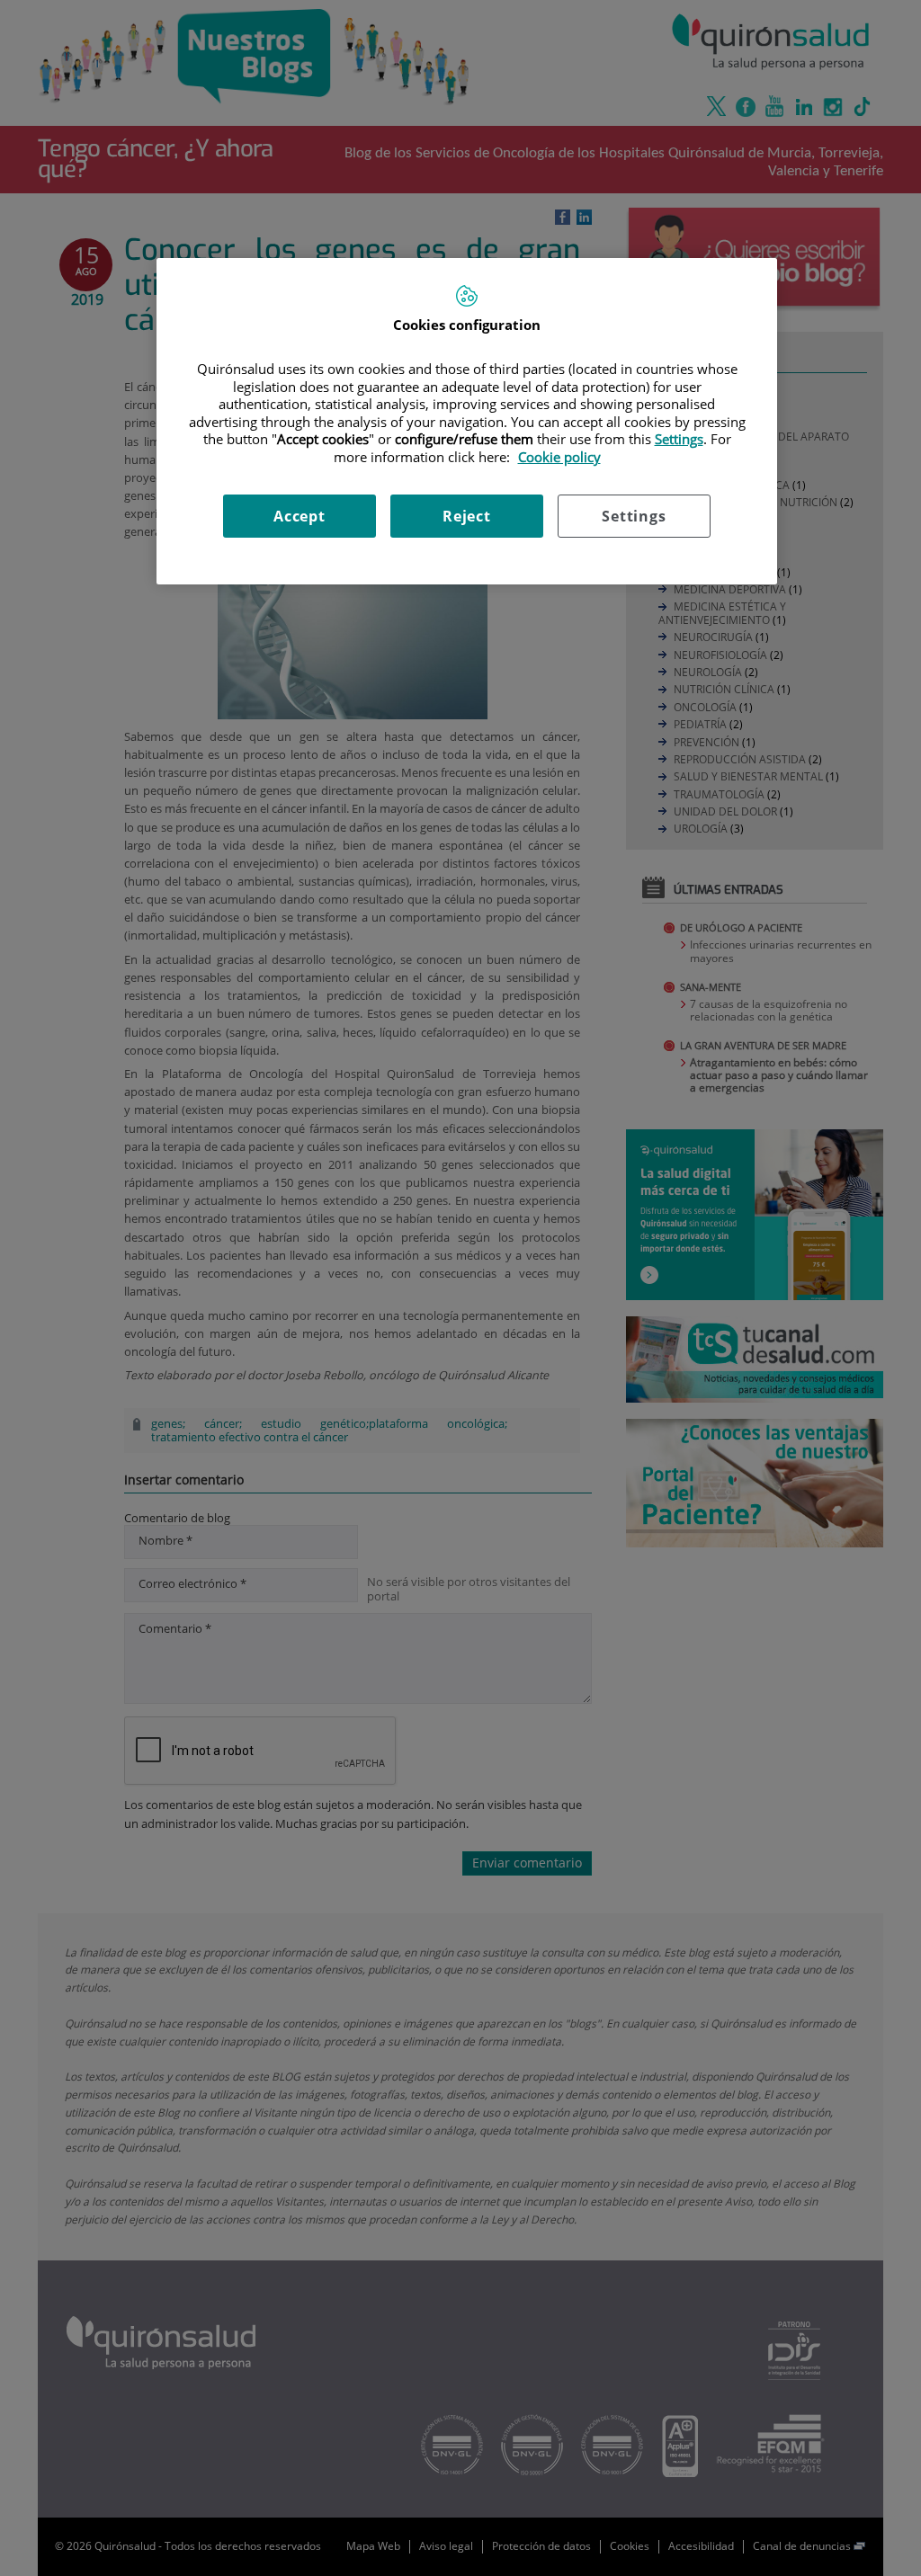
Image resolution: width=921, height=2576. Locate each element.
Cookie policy (559, 457)
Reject (467, 516)
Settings (634, 516)
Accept (300, 516)
